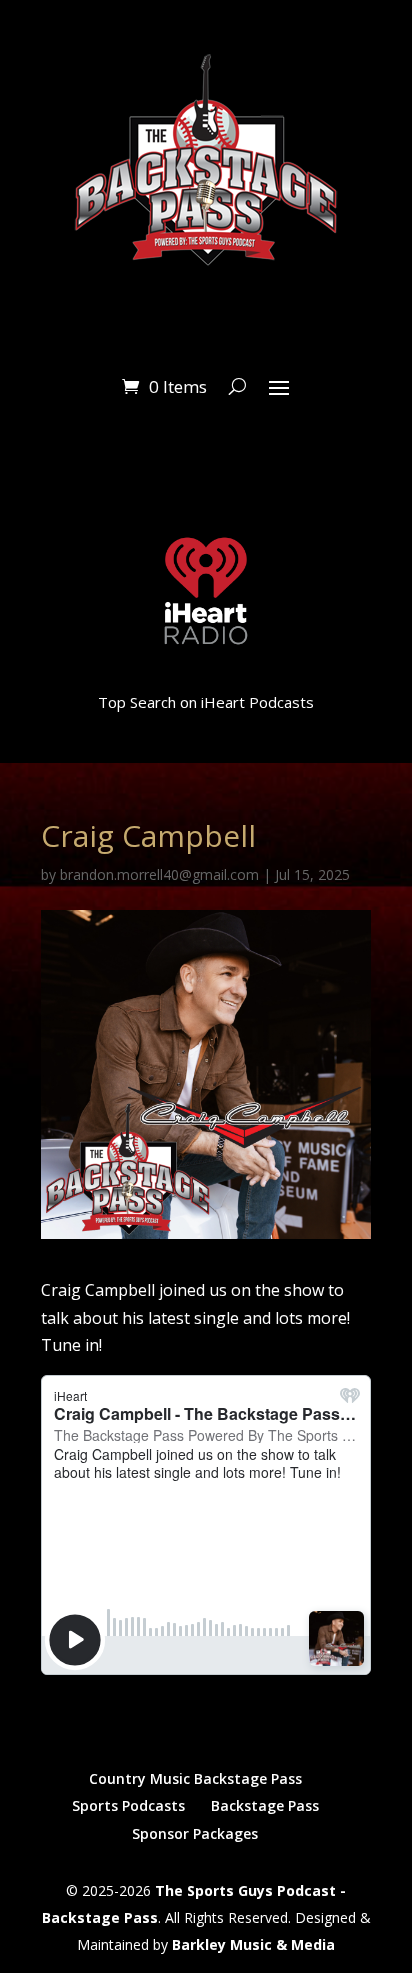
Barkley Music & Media (253, 1944)
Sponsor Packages (195, 1833)
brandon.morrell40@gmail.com (159, 874)
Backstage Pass (265, 1805)
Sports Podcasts (128, 1805)
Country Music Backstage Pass (195, 1778)
